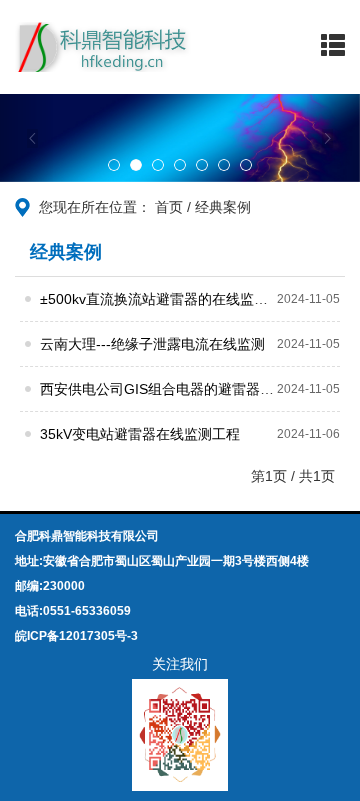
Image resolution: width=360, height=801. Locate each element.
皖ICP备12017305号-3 (76, 636)
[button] (27, 138)
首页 (169, 207)
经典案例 (223, 207)
